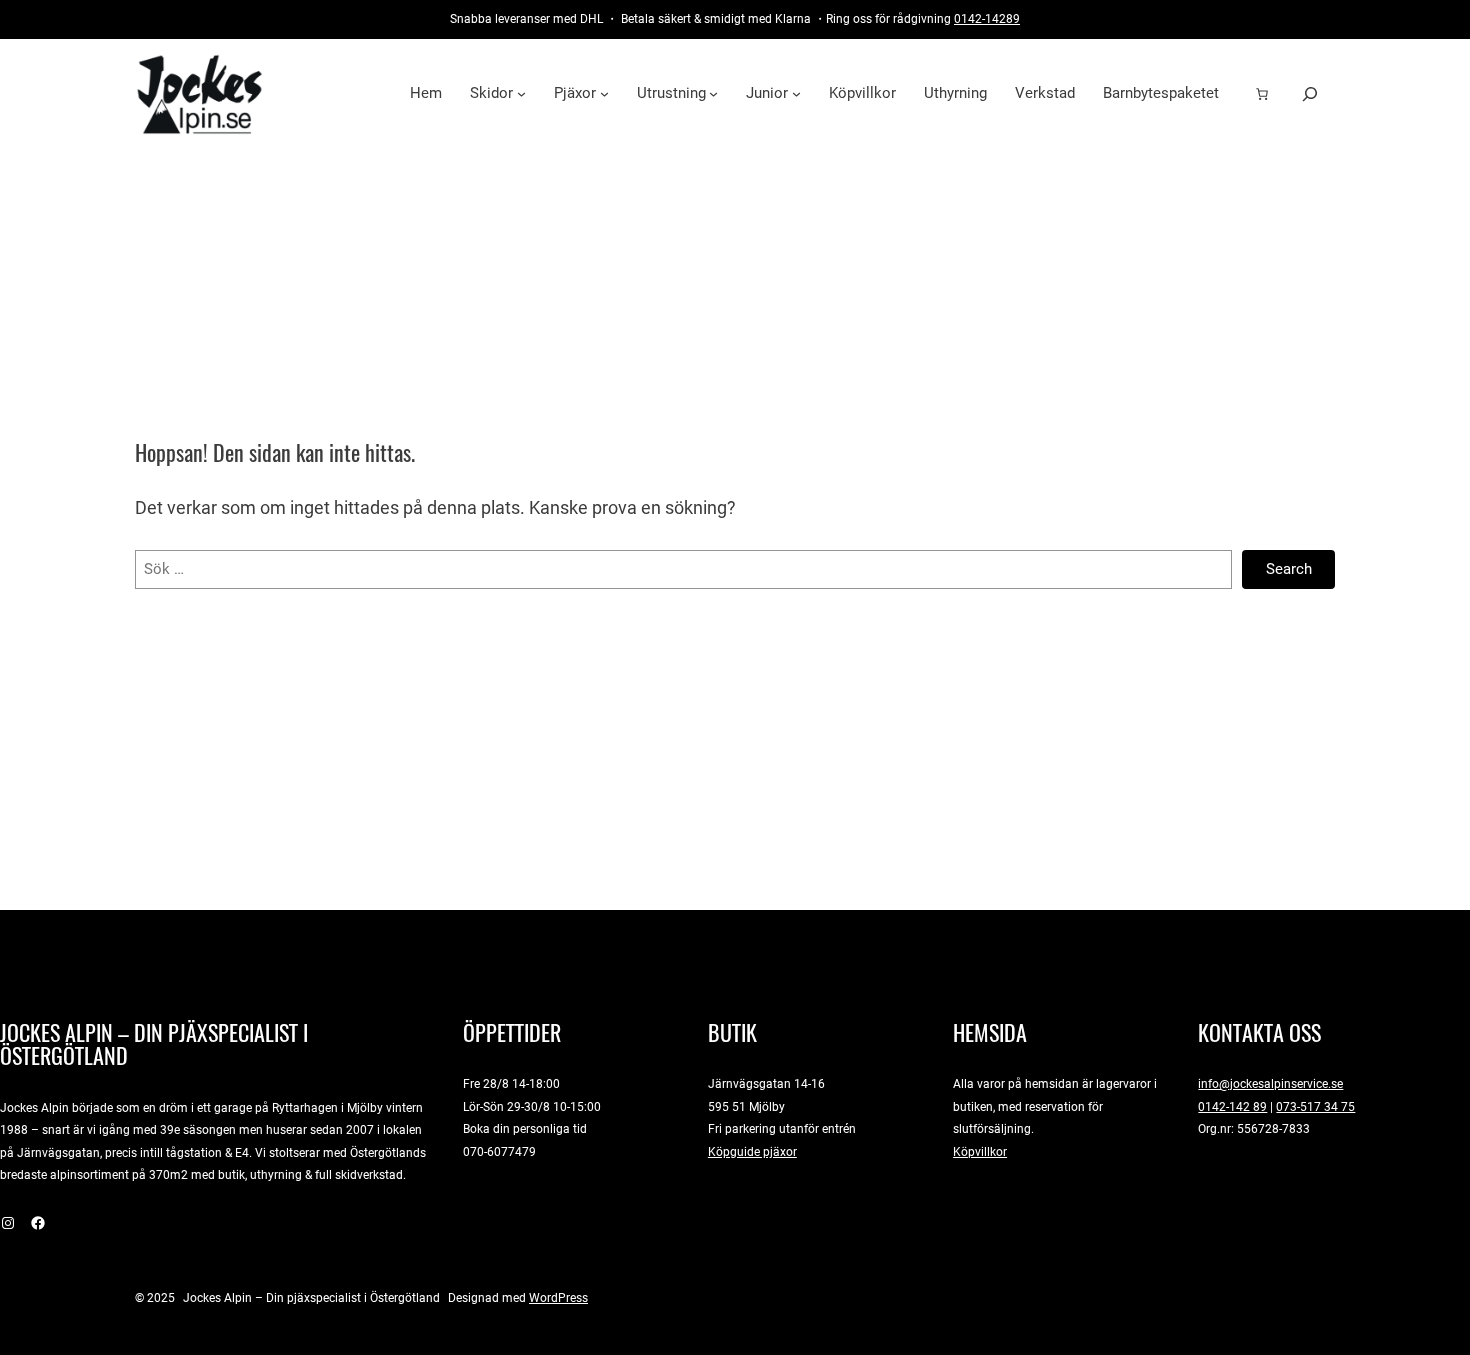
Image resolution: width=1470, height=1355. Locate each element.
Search (1289, 569)
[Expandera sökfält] (1310, 93)
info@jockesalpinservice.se (1270, 1083)
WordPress (558, 1297)
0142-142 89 (1232, 1106)
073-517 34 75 (1315, 1106)
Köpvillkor (980, 1151)
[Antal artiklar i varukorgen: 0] (1262, 94)
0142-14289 (987, 18)
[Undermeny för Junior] (796, 93)
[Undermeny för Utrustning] (713, 93)
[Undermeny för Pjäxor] (604, 93)
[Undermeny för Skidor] (521, 93)
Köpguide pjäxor (752, 1151)
